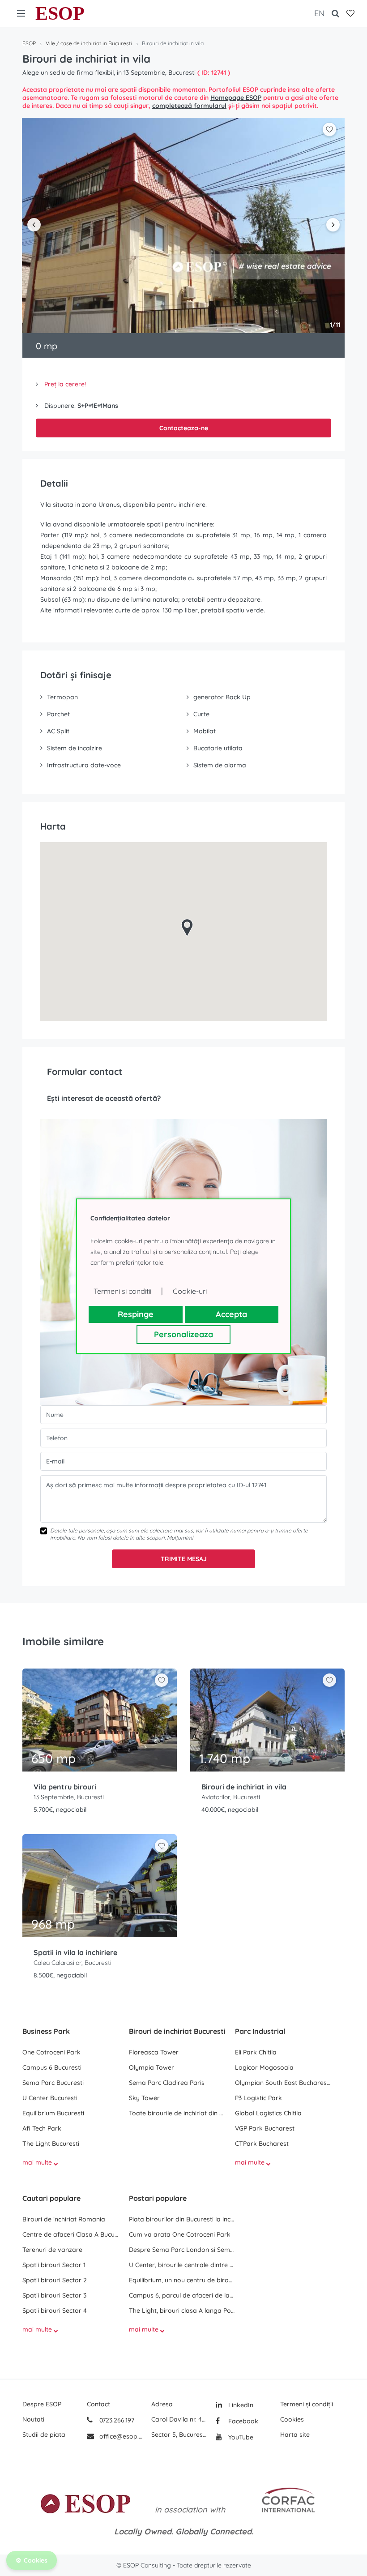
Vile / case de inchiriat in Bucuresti (89, 43)
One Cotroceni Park (51, 2052)
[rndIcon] (162, 1680)
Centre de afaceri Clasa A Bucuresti (71, 2234)
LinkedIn (240, 2405)
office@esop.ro (121, 2436)
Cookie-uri (190, 1291)
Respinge (136, 1314)
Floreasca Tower (154, 2052)
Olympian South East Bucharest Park (284, 2083)
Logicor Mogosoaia (264, 2067)
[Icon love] (162, 1684)
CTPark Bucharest (262, 2144)
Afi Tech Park (42, 2128)
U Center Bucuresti (50, 2098)
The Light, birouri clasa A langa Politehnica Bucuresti (182, 2311)
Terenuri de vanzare (52, 2250)
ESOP (60, 13)
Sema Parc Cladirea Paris (167, 2083)
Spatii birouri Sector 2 (55, 2280)
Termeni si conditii (122, 1291)
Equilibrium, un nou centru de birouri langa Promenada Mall (182, 2280)
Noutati (33, 2419)
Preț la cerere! (65, 384)
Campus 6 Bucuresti (52, 2067)
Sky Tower (144, 2098)
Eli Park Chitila (256, 2052)
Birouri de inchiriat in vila (244, 1787)
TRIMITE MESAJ (184, 1559)
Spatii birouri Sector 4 (55, 2311)
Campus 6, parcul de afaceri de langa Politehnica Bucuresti (182, 2295)
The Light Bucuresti (51, 2144)
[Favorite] (350, 13)
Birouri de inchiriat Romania (64, 2219)
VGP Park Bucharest (265, 2128)
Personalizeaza (183, 1334)
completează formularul (189, 106)
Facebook (242, 2421)
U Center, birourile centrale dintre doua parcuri (182, 2265)
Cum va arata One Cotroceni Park (180, 2234)
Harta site (295, 2435)
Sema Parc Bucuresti (53, 2083)
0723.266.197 (116, 2420)
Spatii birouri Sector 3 (54, 2295)
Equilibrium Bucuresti (53, 2113)
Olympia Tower (151, 2067)
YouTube (240, 2437)
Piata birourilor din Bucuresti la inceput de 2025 (182, 2219)
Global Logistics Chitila (268, 2113)
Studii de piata (44, 2435)
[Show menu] (21, 13)
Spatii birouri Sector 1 (54, 2265)
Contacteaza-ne (184, 428)
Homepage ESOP (236, 98)
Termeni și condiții (307, 2404)
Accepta (231, 1314)
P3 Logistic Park (258, 2098)
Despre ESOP (42, 2404)
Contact (98, 2404)
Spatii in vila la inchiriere (75, 1952)
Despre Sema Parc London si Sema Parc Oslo (182, 2250)
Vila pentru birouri (65, 1787)
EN (319, 13)
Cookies (292, 2419)
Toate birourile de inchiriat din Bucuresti (178, 2113)
